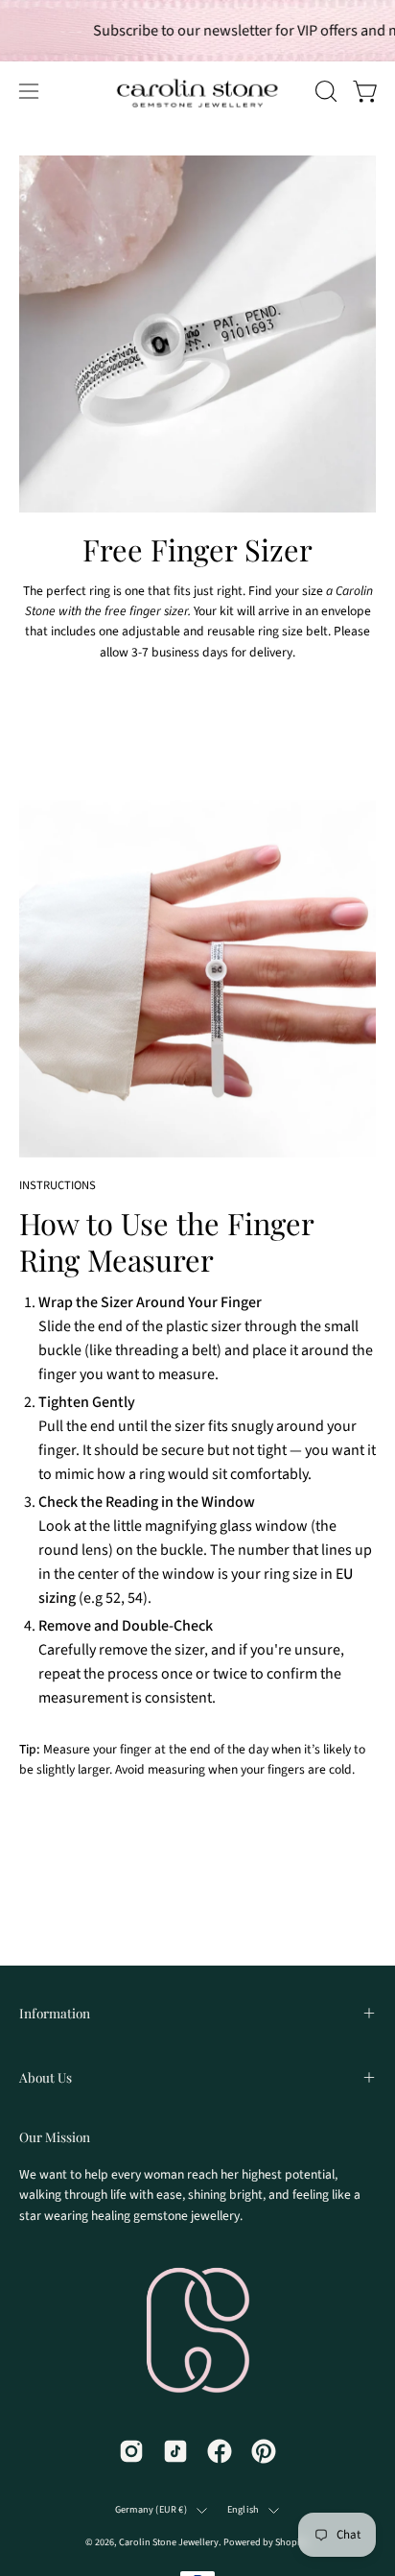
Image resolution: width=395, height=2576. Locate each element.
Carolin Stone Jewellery (169, 2542)
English (243, 2510)
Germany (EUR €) (151, 2510)
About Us (46, 2077)
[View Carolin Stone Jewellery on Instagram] (131, 2451)
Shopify (291, 2542)
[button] (324, 91)
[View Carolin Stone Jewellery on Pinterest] (264, 2451)
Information (55, 2013)
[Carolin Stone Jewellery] (134, 91)
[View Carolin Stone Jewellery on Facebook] (220, 2451)
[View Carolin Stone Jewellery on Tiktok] (175, 2451)
